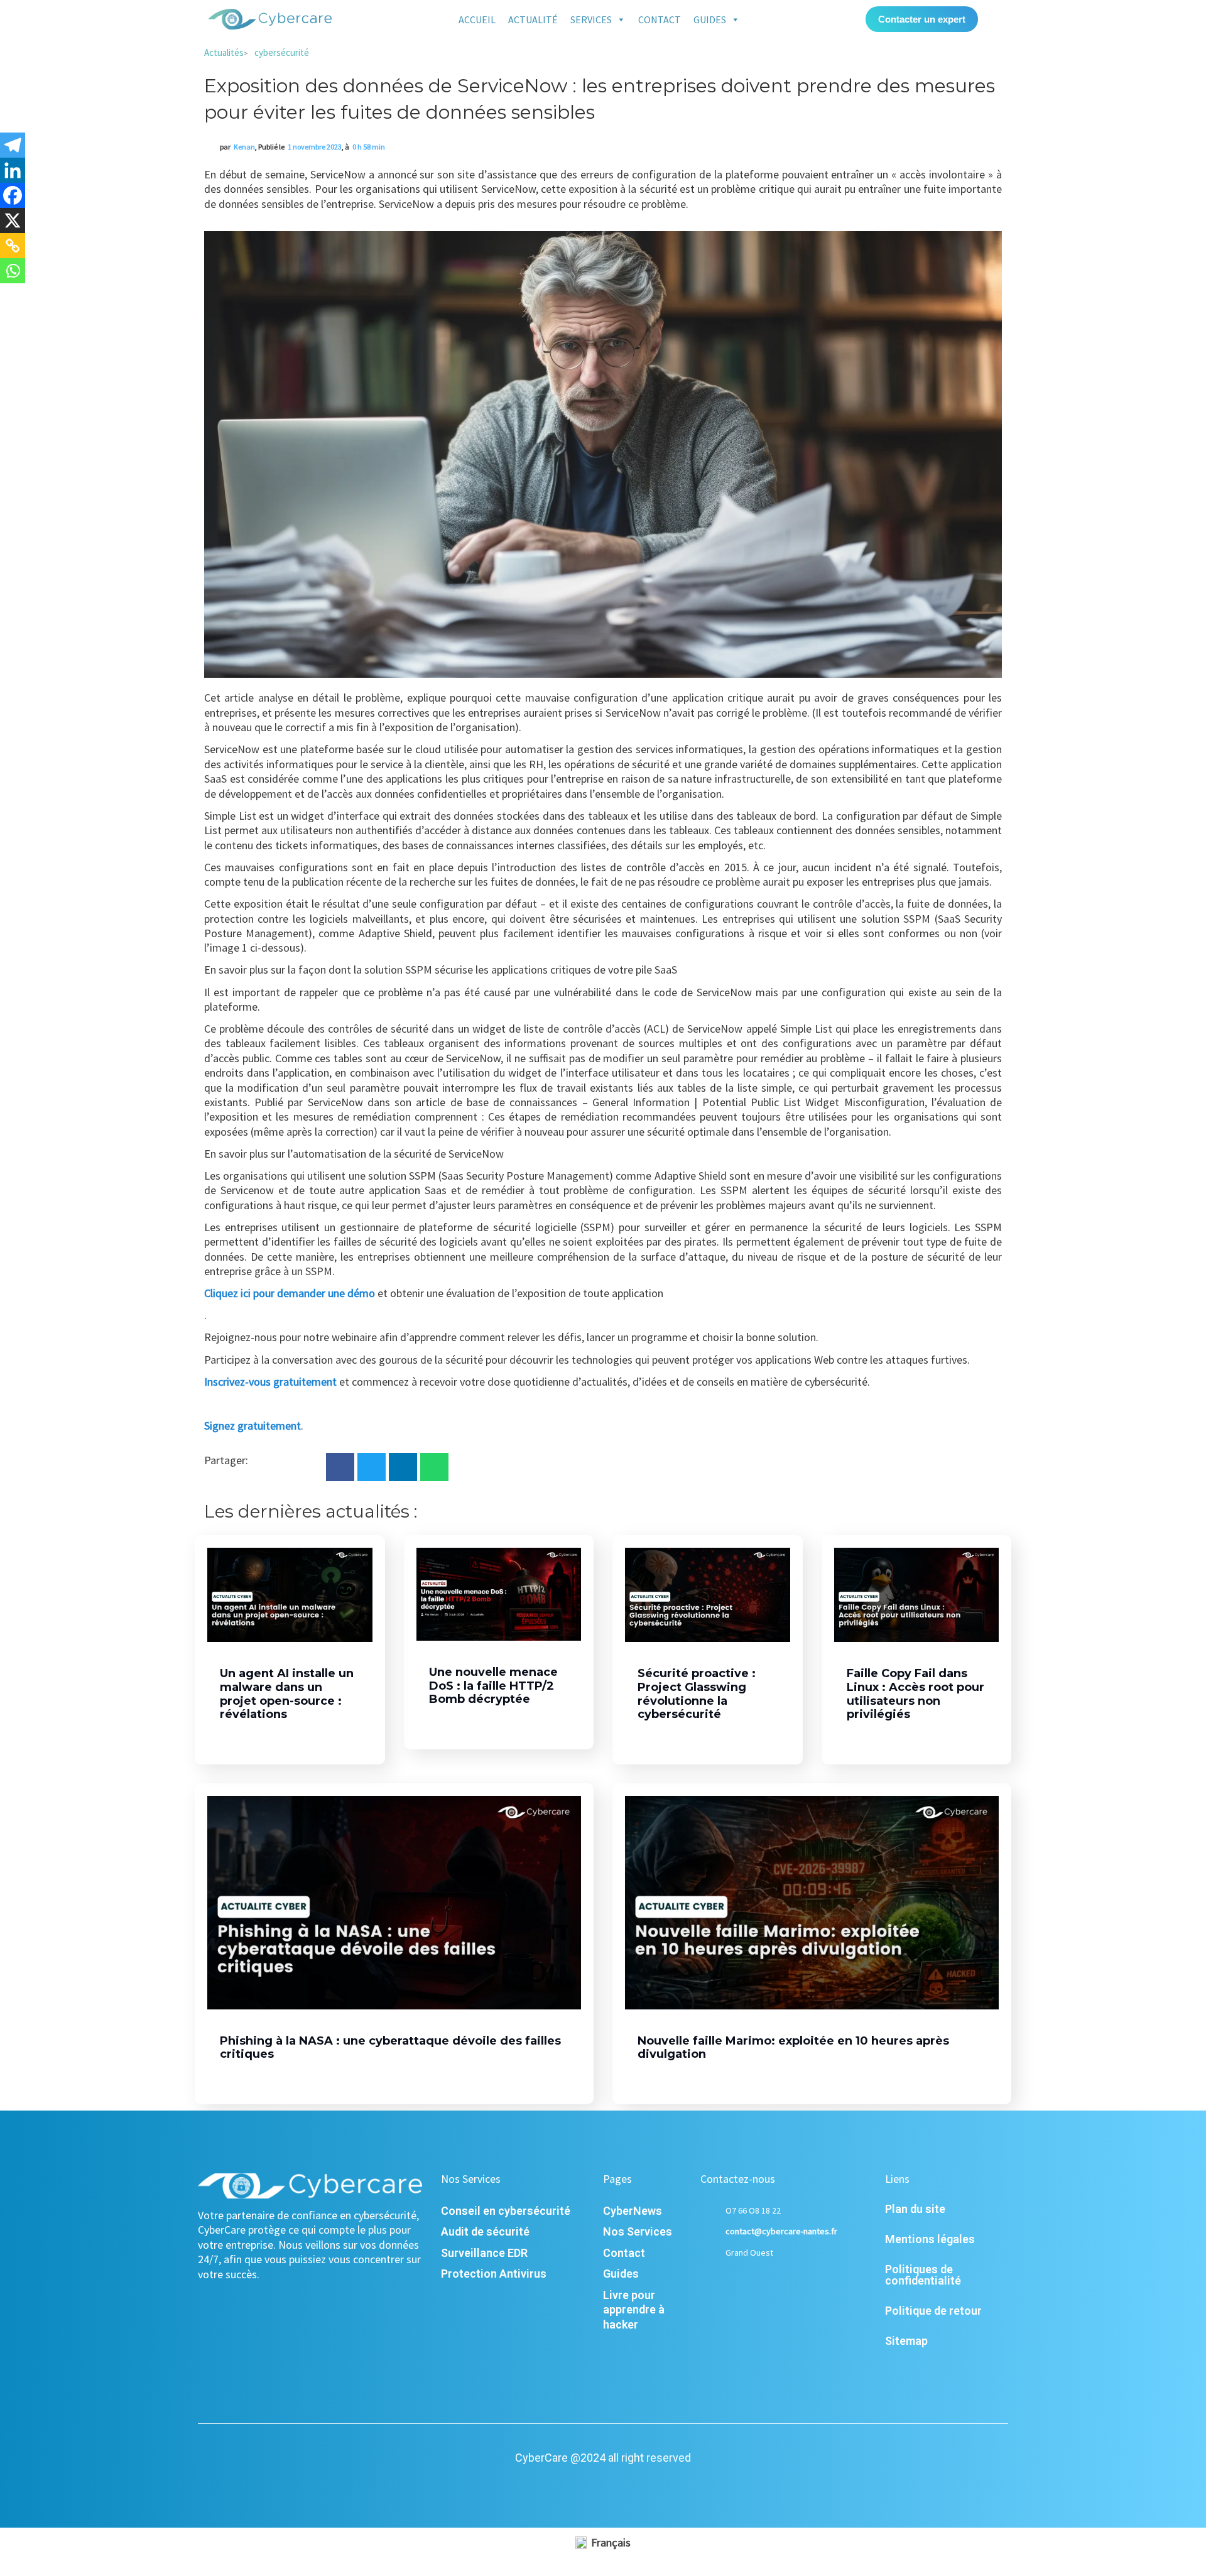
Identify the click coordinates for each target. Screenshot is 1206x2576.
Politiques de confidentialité (923, 2275)
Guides (710, 19)
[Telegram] (13, 145)
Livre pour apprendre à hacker (634, 2310)
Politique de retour (933, 2311)
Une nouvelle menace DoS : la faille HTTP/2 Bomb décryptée (493, 1686)
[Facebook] (13, 195)
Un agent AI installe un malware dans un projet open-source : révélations (287, 1694)
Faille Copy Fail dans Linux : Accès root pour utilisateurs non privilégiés (915, 1694)
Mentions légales (930, 2239)
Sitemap (906, 2341)
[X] (13, 220)
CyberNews (633, 2211)
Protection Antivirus (494, 2274)
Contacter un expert (922, 19)
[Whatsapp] (13, 271)
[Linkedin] (13, 170)
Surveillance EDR (484, 2253)
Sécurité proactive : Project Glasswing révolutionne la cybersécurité (697, 1694)
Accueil (477, 19)
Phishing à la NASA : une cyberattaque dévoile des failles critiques (390, 2048)
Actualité (533, 19)
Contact (660, 19)
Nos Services (638, 2231)
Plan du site (915, 2209)
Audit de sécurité (485, 2231)
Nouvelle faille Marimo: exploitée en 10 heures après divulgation (793, 2048)
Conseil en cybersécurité (506, 2211)
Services (591, 19)
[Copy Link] (13, 246)
